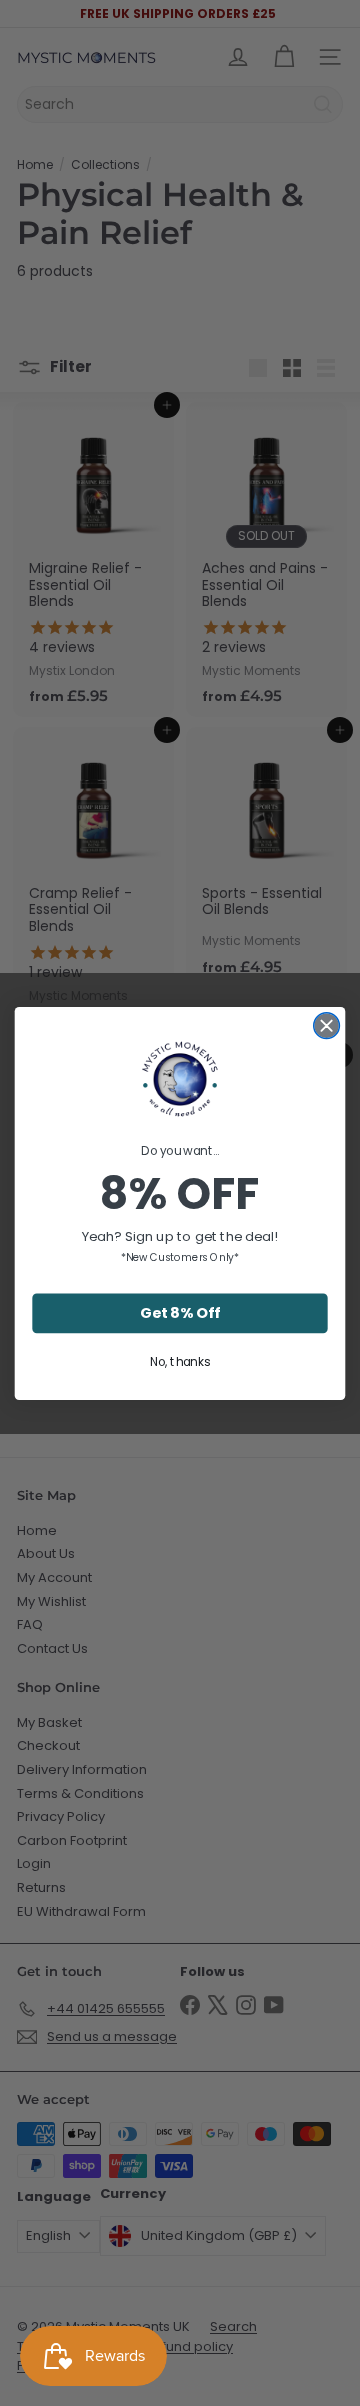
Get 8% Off (179, 1312)
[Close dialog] (327, 1025)
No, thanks (180, 1360)
